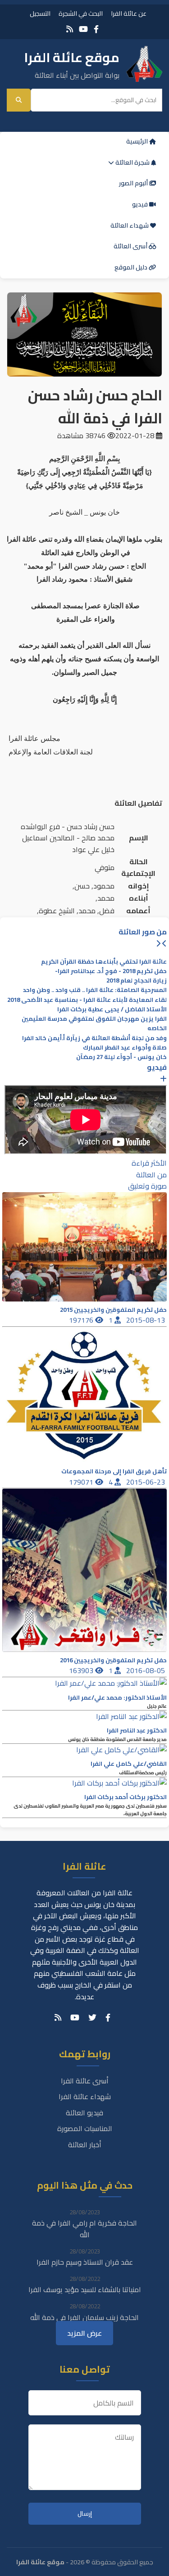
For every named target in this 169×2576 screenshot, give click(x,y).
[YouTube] (83, 29)
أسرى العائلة (131, 246)
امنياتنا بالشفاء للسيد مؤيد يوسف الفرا (85, 2289)
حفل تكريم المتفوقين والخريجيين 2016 (113, 1660)
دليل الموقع (132, 267)
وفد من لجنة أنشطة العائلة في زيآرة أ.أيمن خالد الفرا (94, 1038)
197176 (82, 1320)
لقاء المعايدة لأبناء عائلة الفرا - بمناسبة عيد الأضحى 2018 (87, 1000)
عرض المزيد (84, 2333)
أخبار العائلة (85, 2145)
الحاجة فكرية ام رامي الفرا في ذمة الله (84, 2229)
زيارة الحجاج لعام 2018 (137, 981)
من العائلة (151, 1175)
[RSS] (70, 29)
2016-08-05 (146, 1670)
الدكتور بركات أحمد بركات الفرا (126, 1797)
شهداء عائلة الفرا (85, 2096)
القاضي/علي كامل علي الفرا (129, 1764)
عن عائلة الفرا (129, 13)
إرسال (85, 2514)
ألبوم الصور (134, 183)
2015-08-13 (146, 1320)
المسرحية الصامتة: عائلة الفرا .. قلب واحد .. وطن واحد (95, 990)
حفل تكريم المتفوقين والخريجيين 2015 (113, 1310)
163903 (82, 1670)
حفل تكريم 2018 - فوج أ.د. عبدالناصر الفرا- (111, 971)
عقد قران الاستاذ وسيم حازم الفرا (85, 2262)
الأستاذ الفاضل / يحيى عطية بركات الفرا (112, 1009)
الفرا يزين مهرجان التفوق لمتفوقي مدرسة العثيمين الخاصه (94, 1023)
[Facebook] (96, 29)
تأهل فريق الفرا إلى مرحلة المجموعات (114, 1471)
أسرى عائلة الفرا (85, 2081)
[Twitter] (92, 2018)
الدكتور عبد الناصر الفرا (137, 1730)
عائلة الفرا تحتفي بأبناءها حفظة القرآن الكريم (104, 962)
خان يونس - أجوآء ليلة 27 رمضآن (121, 1057)
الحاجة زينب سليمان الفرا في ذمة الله (84, 2317)
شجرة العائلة (132, 162)
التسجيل (40, 13)
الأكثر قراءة (149, 1163)
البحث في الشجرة (81, 13)
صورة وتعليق (147, 1186)
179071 (82, 1482)
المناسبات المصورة (85, 2128)
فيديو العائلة (84, 2113)
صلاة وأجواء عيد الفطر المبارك (125, 1048)
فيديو (141, 204)
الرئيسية (138, 141)
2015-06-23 (146, 1482)
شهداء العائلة (130, 225)
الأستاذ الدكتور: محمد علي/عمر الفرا (117, 1698)
